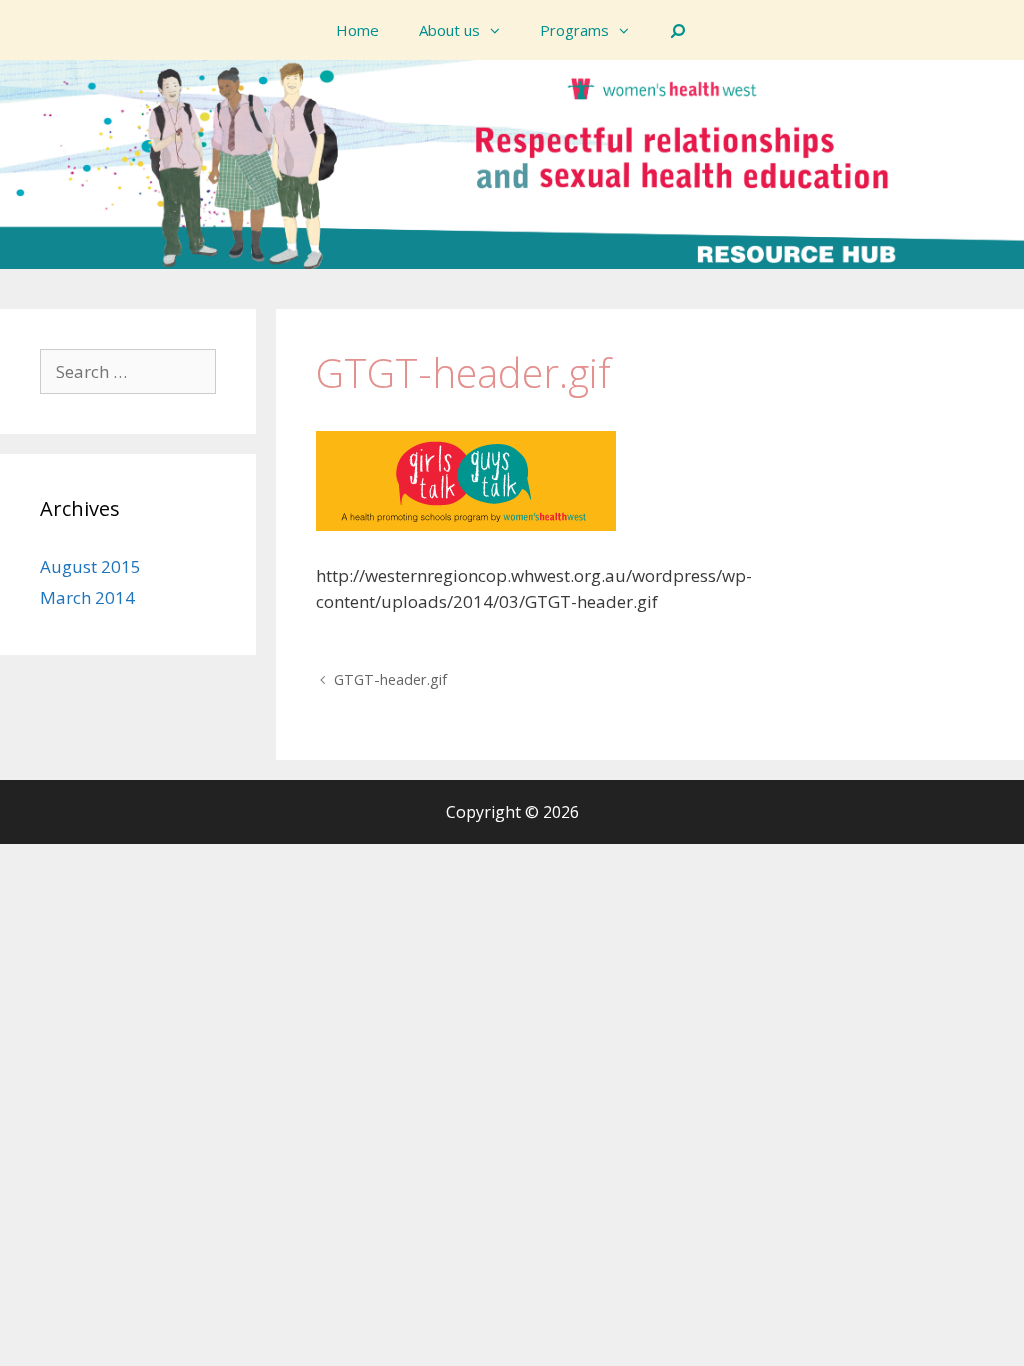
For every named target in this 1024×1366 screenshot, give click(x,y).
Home (357, 30)
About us (449, 30)
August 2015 (90, 566)
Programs (574, 30)
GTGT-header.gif (390, 679)
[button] (500, 30)
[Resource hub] (512, 162)
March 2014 (87, 597)
